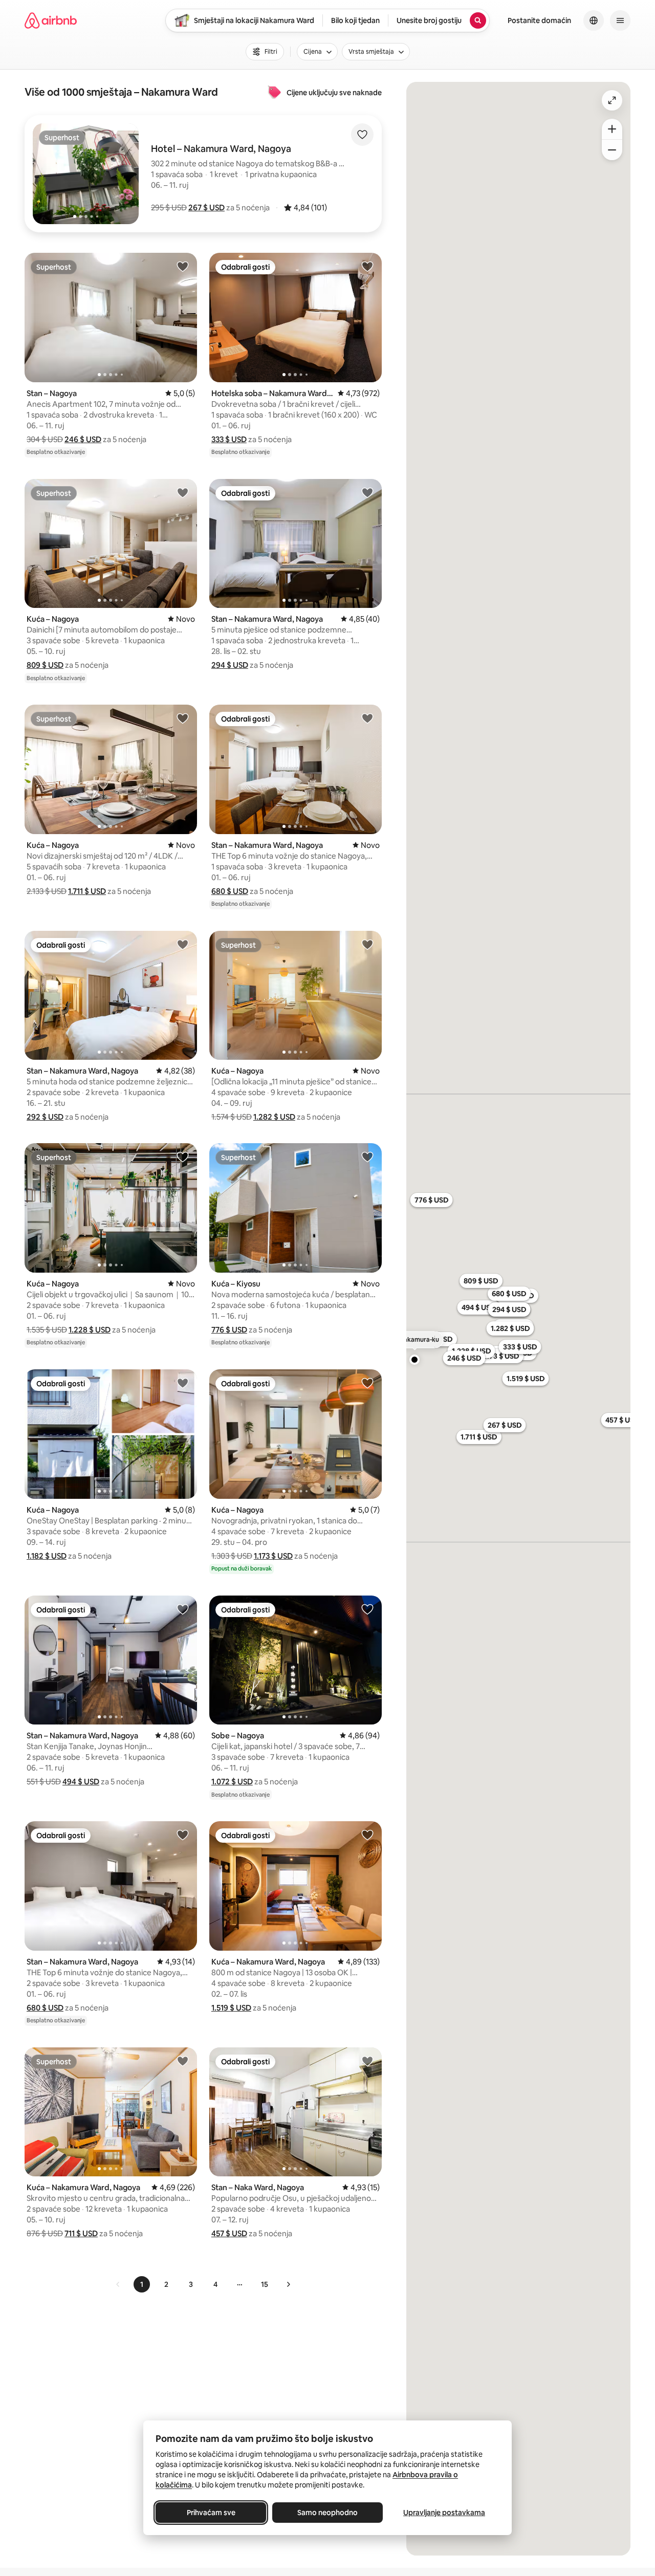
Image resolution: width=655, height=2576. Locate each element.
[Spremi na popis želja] (362, 135)
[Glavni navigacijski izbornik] (620, 20)
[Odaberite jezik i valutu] (594, 20)
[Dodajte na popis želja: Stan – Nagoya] (183, 266)
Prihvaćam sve (211, 2513)
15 (265, 2284)
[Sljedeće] (288, 2284)
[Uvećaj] (612, 129)
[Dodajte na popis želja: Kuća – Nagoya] (183, 492)
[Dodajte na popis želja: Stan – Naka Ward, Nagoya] (367, 2061)
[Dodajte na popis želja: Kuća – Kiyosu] (367, 1156)
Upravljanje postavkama (444, 2513)
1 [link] (142, 2284)
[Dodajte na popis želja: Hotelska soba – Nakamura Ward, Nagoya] (367, 266)
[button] (206, 208)
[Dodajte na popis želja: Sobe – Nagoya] (367, 1609)
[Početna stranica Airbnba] (51, 20)
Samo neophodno (327, 2513)
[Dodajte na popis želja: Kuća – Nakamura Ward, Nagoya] (367, 1835)
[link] (118, 2284)
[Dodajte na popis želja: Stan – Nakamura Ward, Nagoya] (367, 492)
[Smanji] (612, 150)
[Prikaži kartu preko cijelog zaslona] (612, 100)
